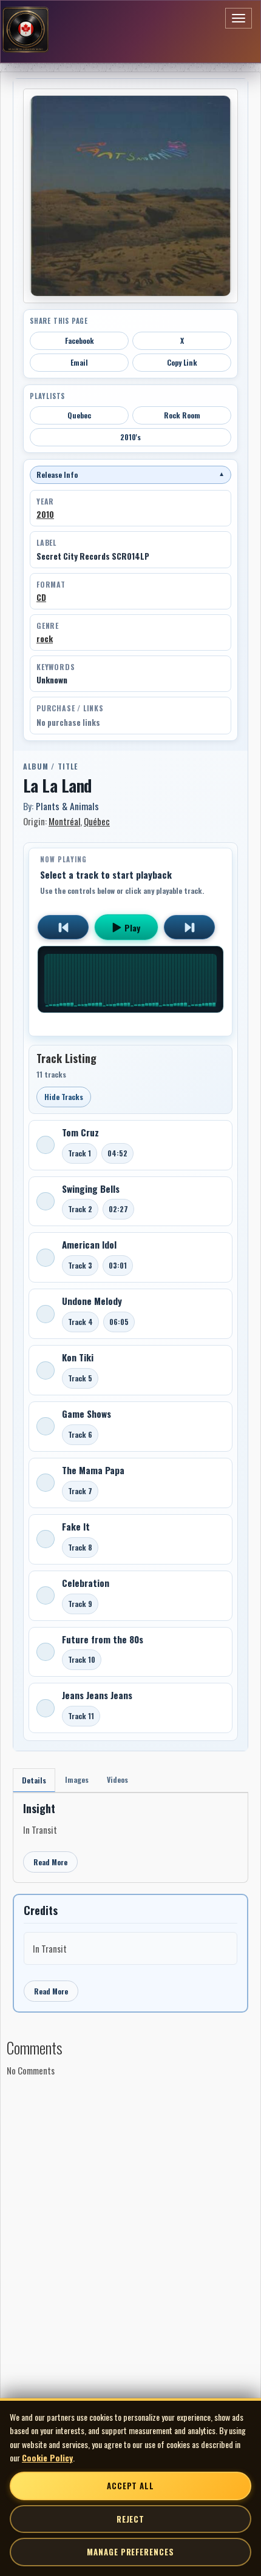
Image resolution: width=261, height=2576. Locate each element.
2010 (45, 514)
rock (45, 639)
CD (41, 597)
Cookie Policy (47, 2457)
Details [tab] (34, 1780)
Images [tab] (77, 1779)
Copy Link (182, 362)
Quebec (79, 415)
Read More (50, 1862)
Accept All (130, 2486)
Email (79, 362)
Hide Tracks (64, 1097)
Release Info (130, 475)
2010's (130, 437)
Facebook (80, 340)
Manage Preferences (130, 2552)
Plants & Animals (67, 806)
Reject (130, 2519)
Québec (97, 821)
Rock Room (182, 415)
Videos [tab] (117, 1779)
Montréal (64, 821)
